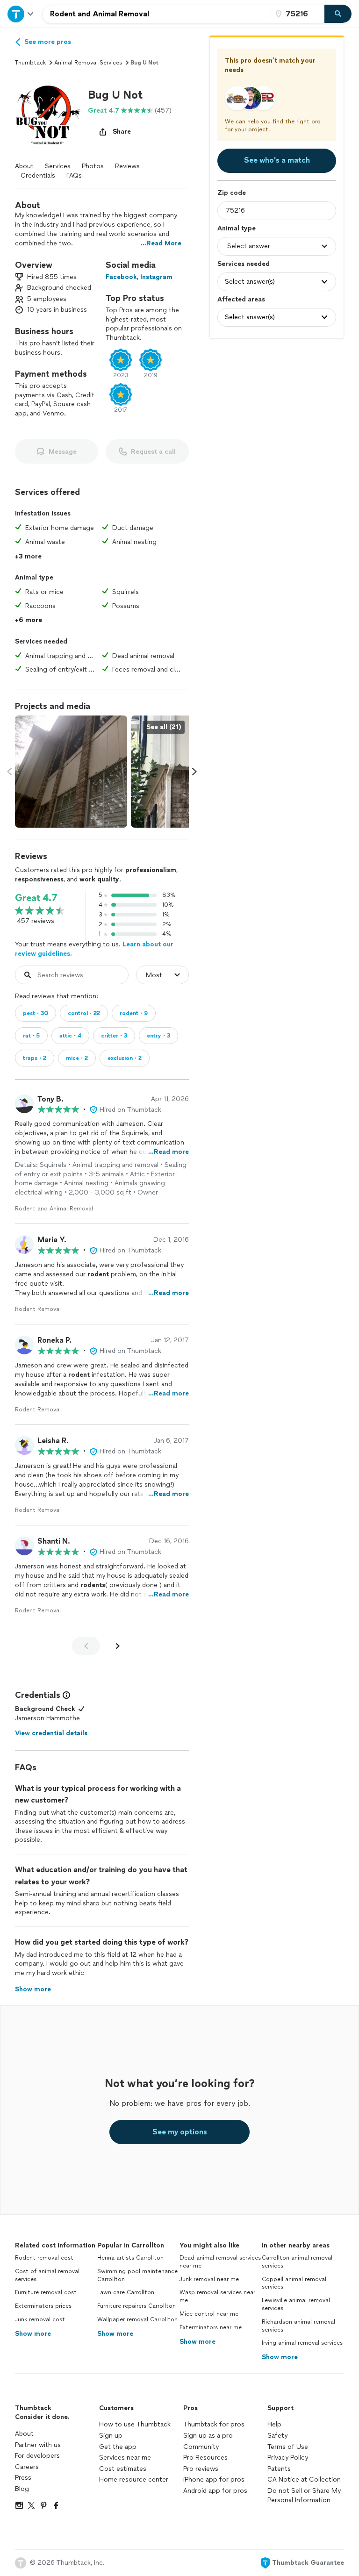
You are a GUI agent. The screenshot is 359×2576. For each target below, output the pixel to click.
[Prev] (86, 1646)
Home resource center (134, 2479)
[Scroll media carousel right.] (194, 772)
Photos (93, 166)
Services (58, 166)
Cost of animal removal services (47, 2275)
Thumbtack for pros (214, 2424)
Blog (22, 2489)
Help (274, 2424)
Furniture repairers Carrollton (136, 2306)
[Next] (118, 1646)
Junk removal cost (40, 2319)
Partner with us (38, 2445)
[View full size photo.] (71, 772)
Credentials (38, 175)
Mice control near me (209, 2314)
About (24, 166)
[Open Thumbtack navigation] (21, 14)
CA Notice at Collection (304, 2479)
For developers (37, 2456)
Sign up (111, 2436)
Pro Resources (205, 2458)
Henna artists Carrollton (130, 2258)
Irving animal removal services (302, 2343)
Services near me (125, 2458)
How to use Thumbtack (135, 2424)
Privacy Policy (288, 2458)
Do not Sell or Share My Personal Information (304, 2495)
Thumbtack (30, 63)
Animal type (237, 228)
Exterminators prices (43, 2306)
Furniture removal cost (46, 2292)
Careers (27, 2467)
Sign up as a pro (208, 2436)
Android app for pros (215, 2491)
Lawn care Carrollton (126, 2292)
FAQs (74, 175)
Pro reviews (201, 2469)
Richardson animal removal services (298, 2326)
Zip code (232, 193)
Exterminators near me (211, 2327)
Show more (33, 2334)
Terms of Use (288, 2447)
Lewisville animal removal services (296, 2304)
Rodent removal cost (44, 2258)
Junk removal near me (209, 2279)
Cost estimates (123, 2469)
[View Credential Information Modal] (65, 1695)
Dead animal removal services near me (220, 2262)
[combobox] (157, 14)
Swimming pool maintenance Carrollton (137, 2275)
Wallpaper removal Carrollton (137, 2319)
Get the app (118, 2447)
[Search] (338, 14)
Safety (277, 2436)
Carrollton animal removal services (297, 2262)
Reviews (127, 166)
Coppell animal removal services (294, 2283)
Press (23, 2478)
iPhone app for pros (214, 2479)
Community (201, 2447)
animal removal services (88, 63)
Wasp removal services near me (217, 2296)
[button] (48, 114)
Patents (279, 2469)
